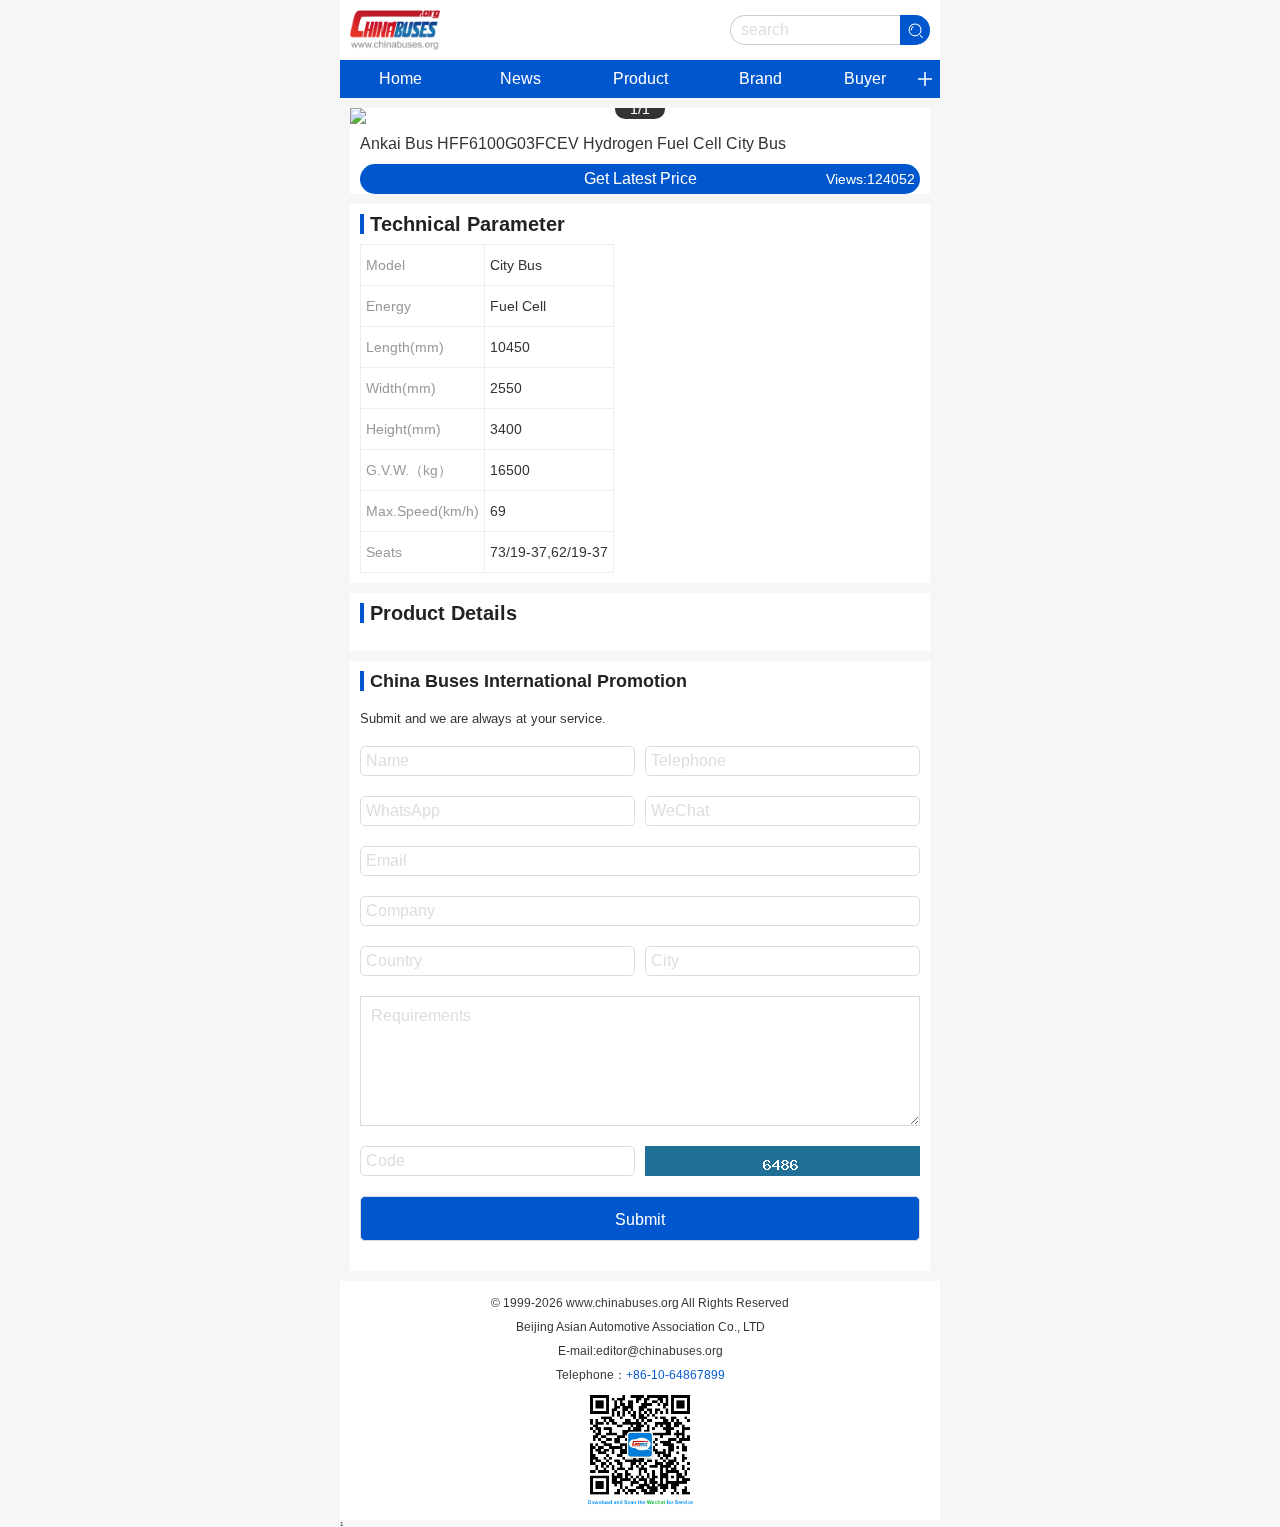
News (520, 78)
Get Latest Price (640, 178)
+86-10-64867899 (675, 1375)
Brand (760, 78)
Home (400, 78)
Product (640, 78)
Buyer (865, 78)
